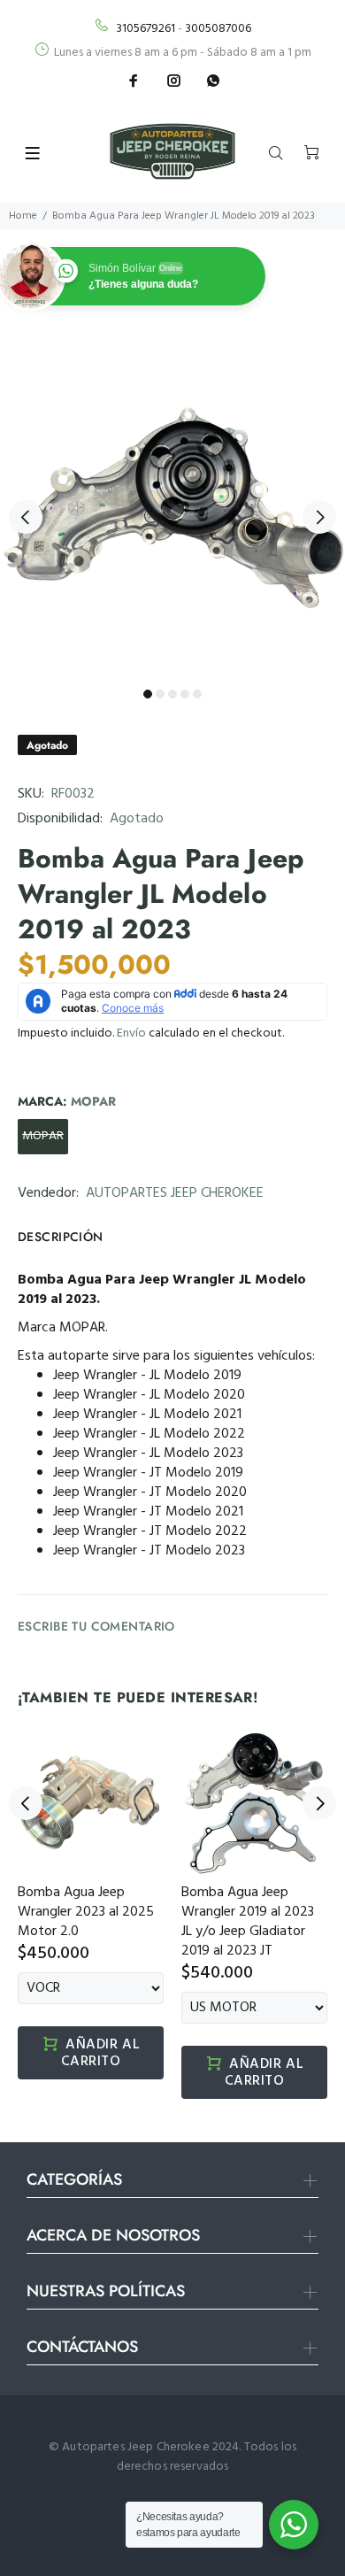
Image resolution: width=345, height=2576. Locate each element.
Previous (26, 517)
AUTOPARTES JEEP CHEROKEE (175, 1193)
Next (319, 517)
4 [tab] (185, 694)
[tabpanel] (172, 507)
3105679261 (146, 29)
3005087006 (218, 29)
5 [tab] (197, 694)
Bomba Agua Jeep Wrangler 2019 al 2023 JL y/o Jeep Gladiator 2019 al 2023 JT (248, 1922)
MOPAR (43, 1136)
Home (23, 216)
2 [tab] (160, 694)
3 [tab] (172, 694)
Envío (131, 1033)
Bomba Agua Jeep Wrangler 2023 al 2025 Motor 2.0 (86, 1912)
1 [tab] (148, 694)
